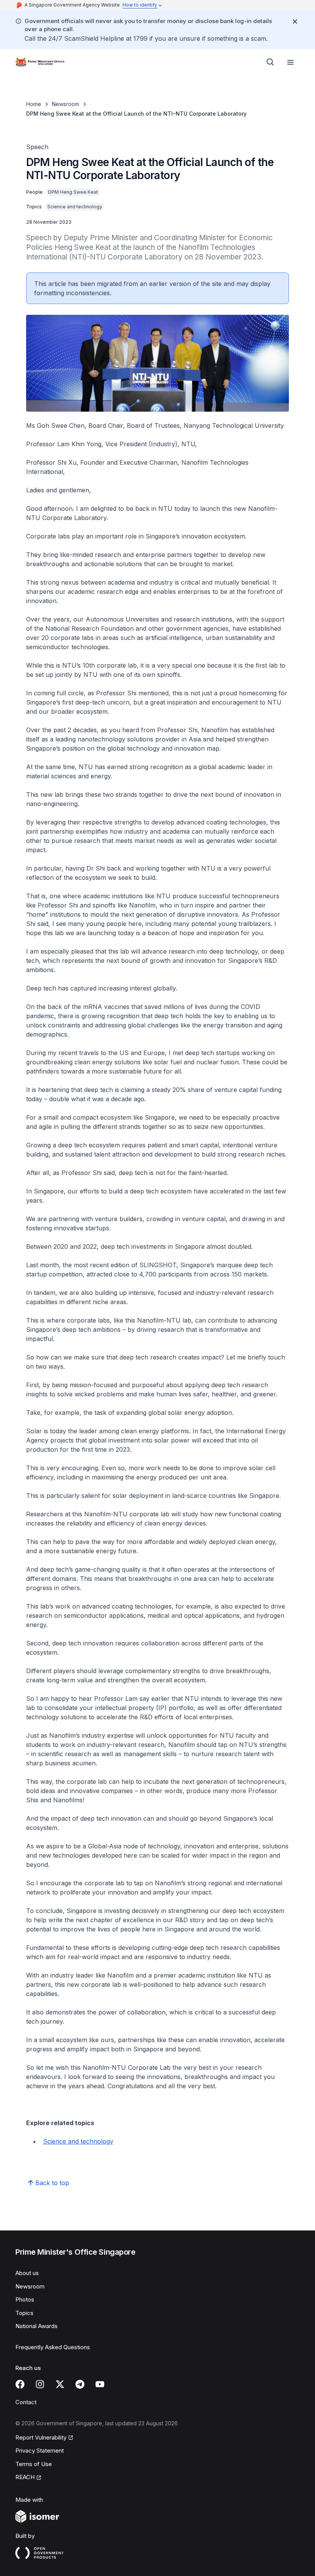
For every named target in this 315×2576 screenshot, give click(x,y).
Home (34, 104)
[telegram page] (80, 2384)
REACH (25, 2477)
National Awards (36, 2326)
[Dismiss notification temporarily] (295, 22)
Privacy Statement (40, 2451)
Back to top (52, 2183)
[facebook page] (20, 2384)
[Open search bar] (270, 62)
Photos (25, 2299)
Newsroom (65, 104)
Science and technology (78, 2141)
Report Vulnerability (41, 2437)
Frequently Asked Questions (53, 2347)
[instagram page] (40, 2384)
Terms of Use (34, 2464)
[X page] (60, 2384)
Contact (26, 2402)
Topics (24, 2313)
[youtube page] (100, 2384)
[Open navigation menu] (290, 62)
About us (27, 2273)
